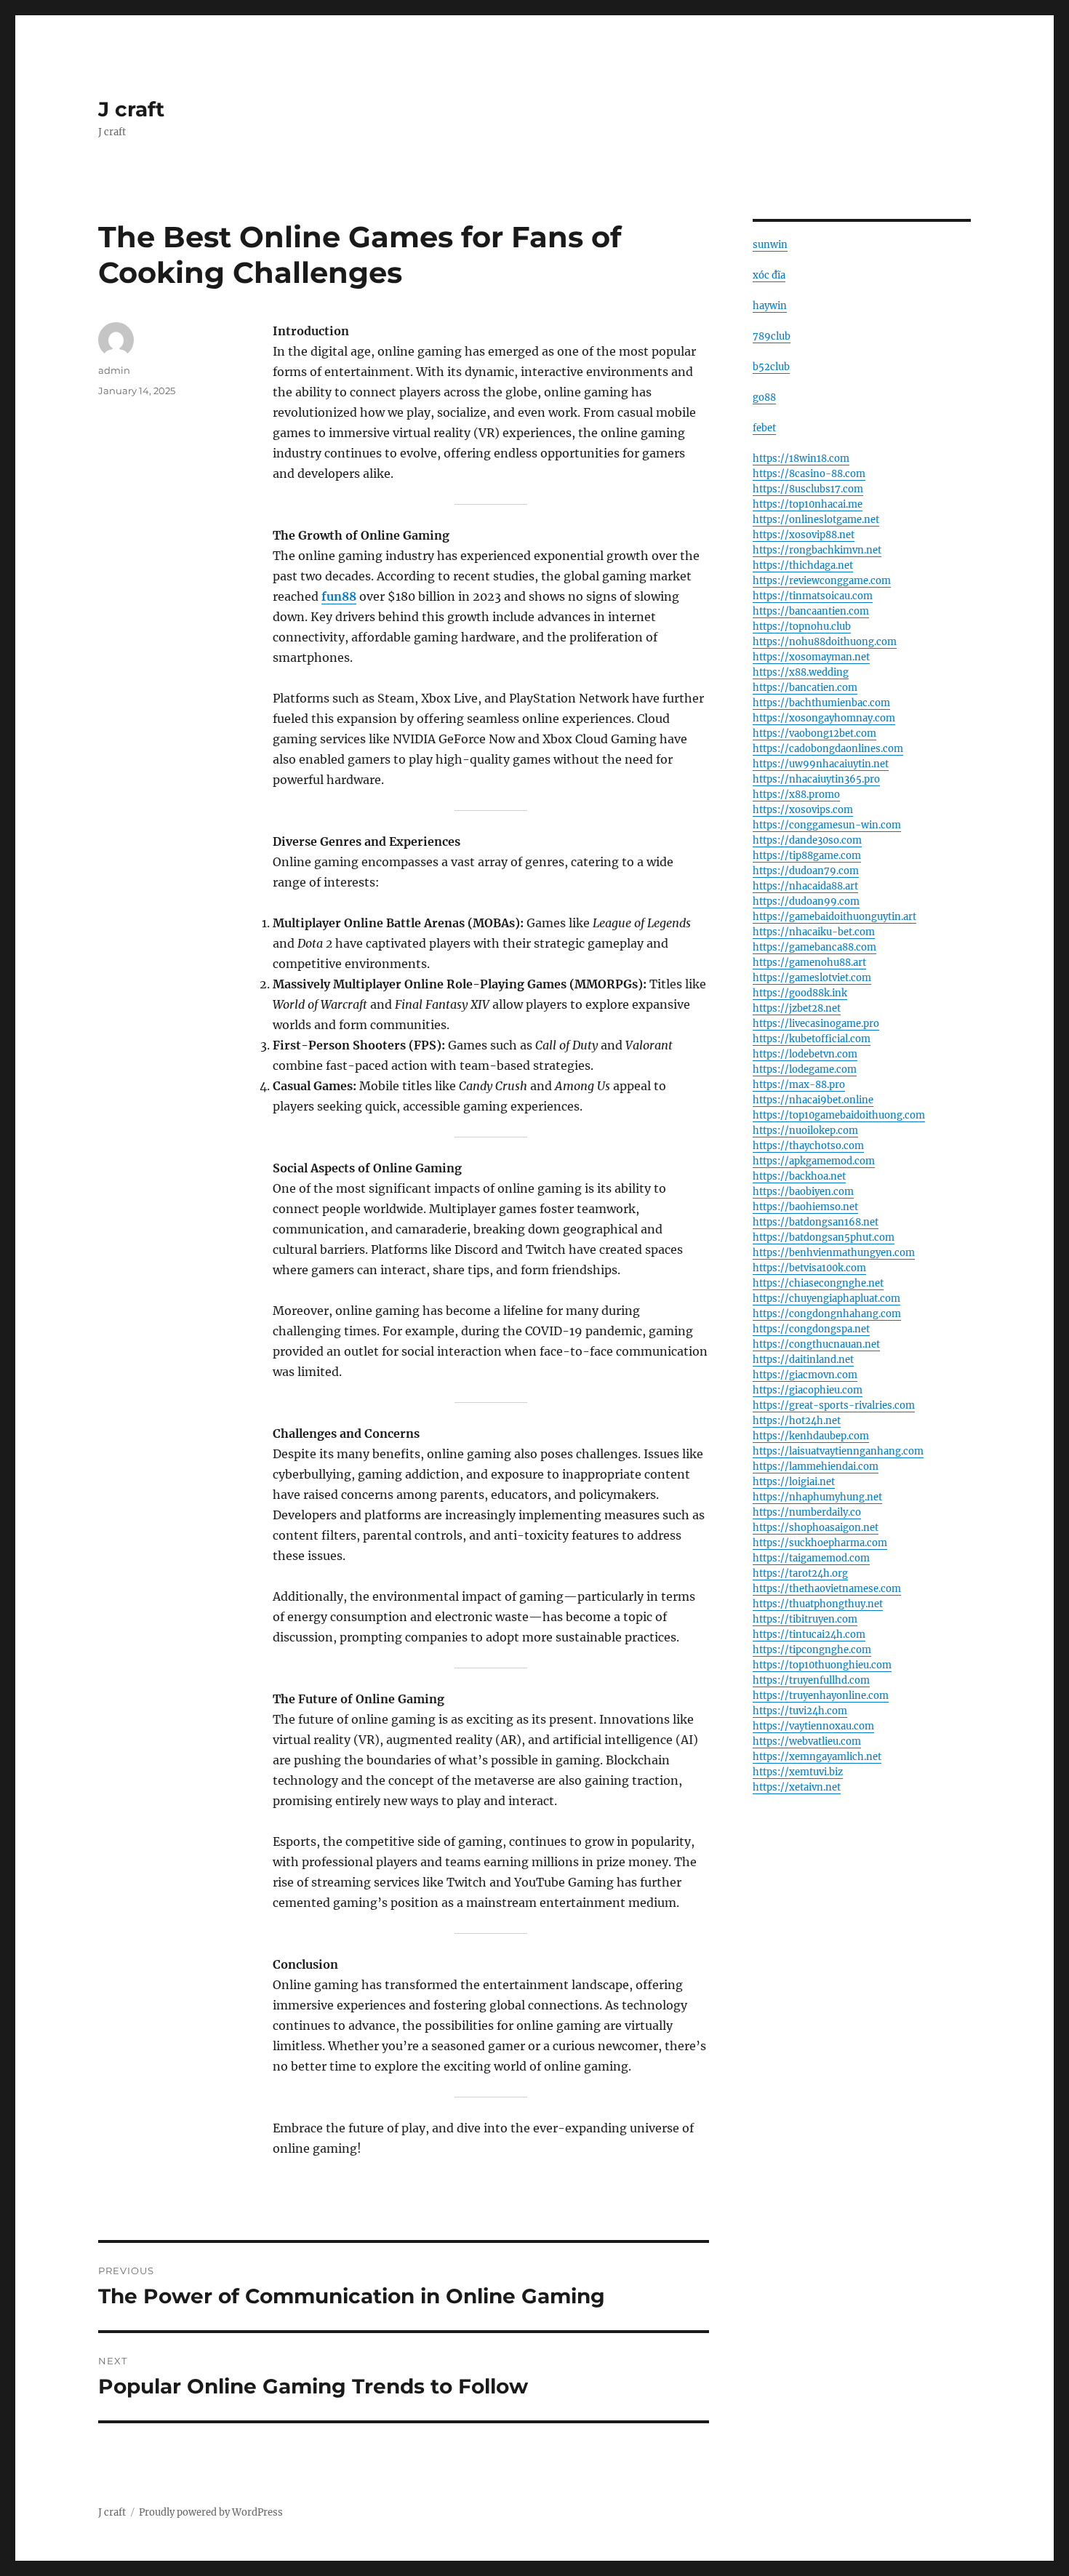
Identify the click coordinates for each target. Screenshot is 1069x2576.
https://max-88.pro (799, 1085)
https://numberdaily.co (807, 1512)
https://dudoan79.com (806, 871)
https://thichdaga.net (803, 565)
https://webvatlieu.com (807, 1741)
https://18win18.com (801, 459)
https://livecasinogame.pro (816, 1024)
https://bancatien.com (805, 688)
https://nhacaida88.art (805, 886)
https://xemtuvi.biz (798, 1772)
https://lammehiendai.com (816, 1467)
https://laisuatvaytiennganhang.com (838, 1451)
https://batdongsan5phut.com (824, 1237)
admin (114, 370)
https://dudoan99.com (806, 901)
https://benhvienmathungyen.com (834, 1253)
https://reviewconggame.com (822, 581)
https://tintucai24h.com (809, 1635)
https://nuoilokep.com (805, 1131)
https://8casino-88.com (809, 474)
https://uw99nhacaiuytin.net (821, 764)
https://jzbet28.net (797, 1008)
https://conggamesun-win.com (827, 825)
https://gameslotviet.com (812, 978)
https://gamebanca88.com (814, 947)
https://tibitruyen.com (805, 1619)
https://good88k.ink (800, 993)
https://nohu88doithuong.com (825, 642)
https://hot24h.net (797, 1421)
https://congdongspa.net (811, 1329)
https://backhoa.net (799, 1176)
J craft (131, 109)
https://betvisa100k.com (809, 1268)
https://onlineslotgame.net (816, 520)
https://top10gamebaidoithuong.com (839, 1115)
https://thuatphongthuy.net (818, 1604)
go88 (764, 397)
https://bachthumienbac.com (821, 703)
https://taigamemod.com (811, 1558)
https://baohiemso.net (805, 1207)
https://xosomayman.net (811, 657)
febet (764, 428)
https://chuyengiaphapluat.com (826, 1299)
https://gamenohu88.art (809, 963)
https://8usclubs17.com (808, 489)
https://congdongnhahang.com (827, 1314)
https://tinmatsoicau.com (813, 596)
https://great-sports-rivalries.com (834, 1405)
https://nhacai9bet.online (813, 1100)
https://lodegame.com (805, 1069)
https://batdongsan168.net (816, 1222)
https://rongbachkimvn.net (817, 550)
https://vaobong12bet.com (814, 733)
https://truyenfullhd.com (811, 1680)
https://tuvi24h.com (800, 1711)
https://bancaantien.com (811, 611)
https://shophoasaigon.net (816, 1528)
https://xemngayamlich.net (817, 1757)
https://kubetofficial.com (812, 1039)
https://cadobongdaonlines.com (828, 749)
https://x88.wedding (801, 672)
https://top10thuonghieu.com (822, 1665)
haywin (770, 306)
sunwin (770, 245)
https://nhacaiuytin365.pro (816, 779)
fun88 (339, 596)
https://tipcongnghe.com (812, 1650)
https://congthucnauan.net (816, 1344)
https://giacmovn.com (805, 1375)
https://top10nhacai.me (808, 504)
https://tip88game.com (807, 856)
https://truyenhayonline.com (821, 1696)
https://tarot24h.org (800, 1573)
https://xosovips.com (803, 810)
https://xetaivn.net (797, 1787)
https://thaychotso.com (808, 1146)
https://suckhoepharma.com (820, 1543)
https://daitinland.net (803, 1360)
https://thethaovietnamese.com (827, 1589)
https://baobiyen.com (803, 1192)
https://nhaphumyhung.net (817, 1497)
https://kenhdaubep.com (811, 1436)
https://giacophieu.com (808, 1390)
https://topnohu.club (802, 627)
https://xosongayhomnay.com (824, 718)
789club (772, 336)
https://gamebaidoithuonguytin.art (834, 917)
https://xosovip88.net (804, 535)
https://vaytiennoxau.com (813, 1726)
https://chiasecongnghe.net (818, 1283)
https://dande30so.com (807, 840)
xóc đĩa (769, 275)
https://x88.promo (796, 795)
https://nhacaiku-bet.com (814, 932)
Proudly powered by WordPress (211, 2512)
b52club (771, 367)
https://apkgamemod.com (814, 1161)
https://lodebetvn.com (805, 1054)
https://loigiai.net (794, 1482)
